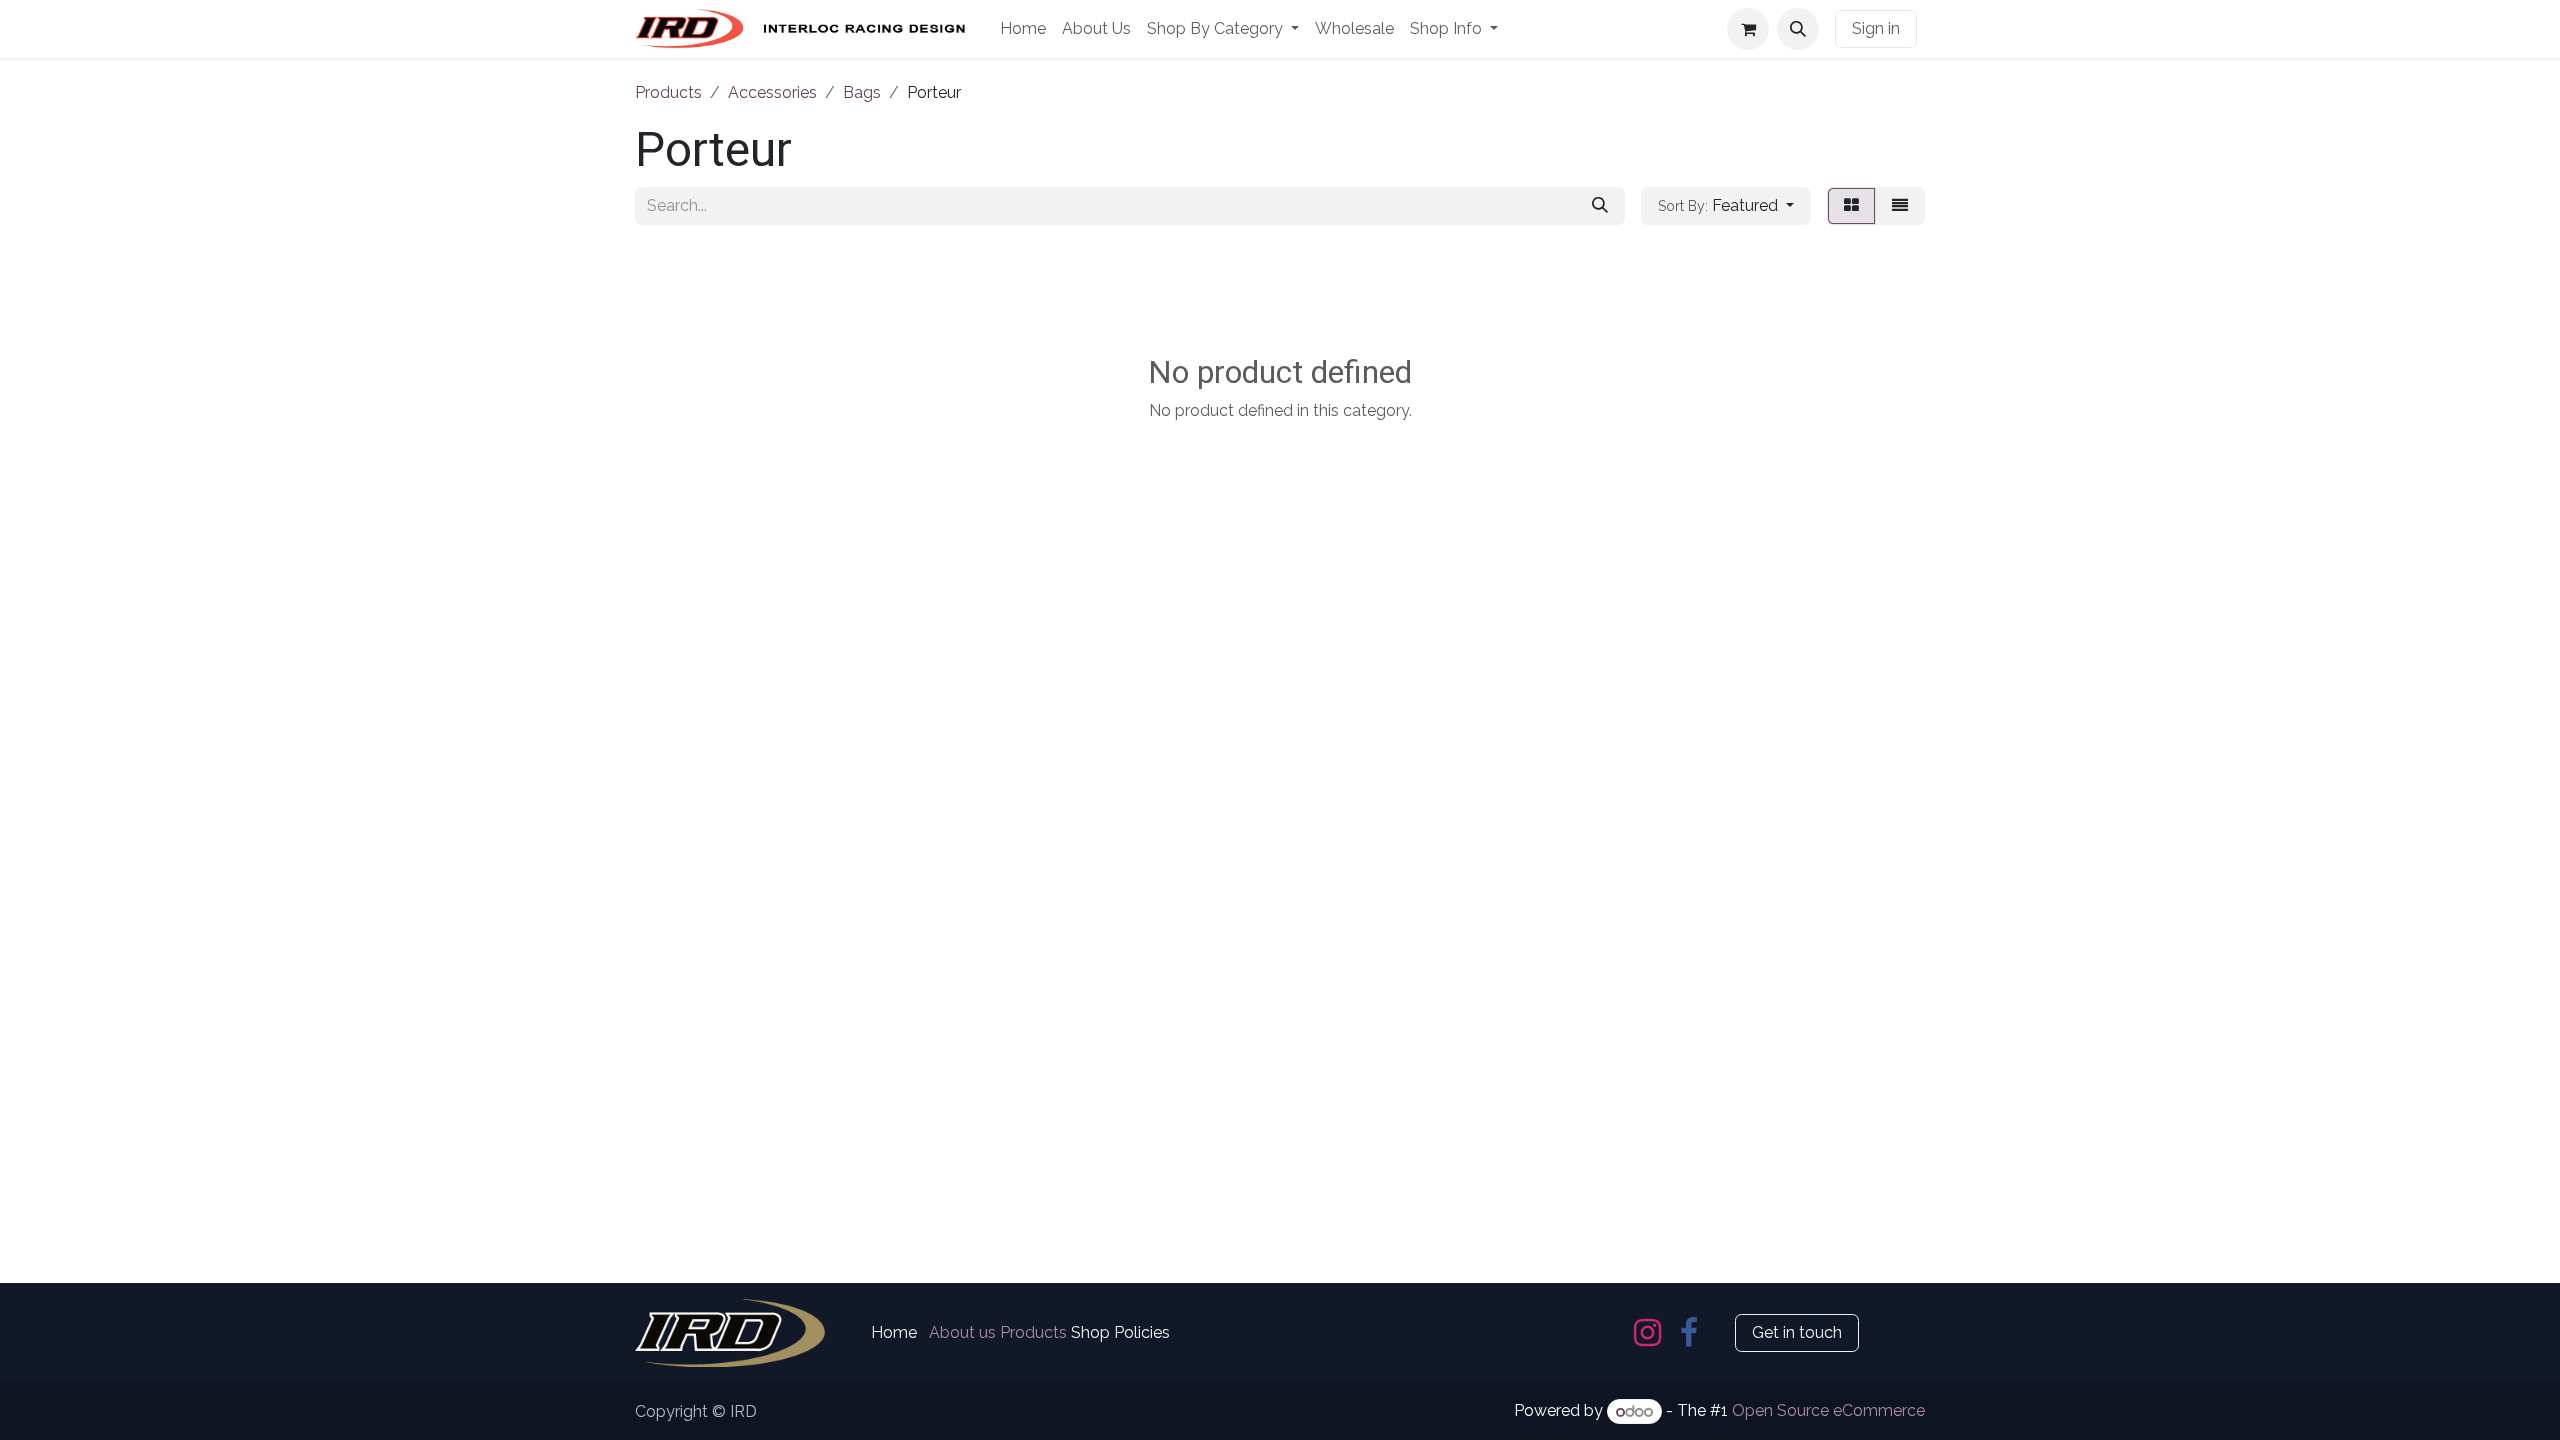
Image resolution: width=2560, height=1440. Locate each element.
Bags (862, 92)
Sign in (1876, 28)
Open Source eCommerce (1828, 1411)
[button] (1798, 29)
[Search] (1600, 206)
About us (962, 1332)
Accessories (772, 92)
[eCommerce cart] (1748, 29)
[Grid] (1851, 206)
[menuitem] (1023, 29)
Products (668, 92)
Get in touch (1797, 1332)
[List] (1900, 206)
